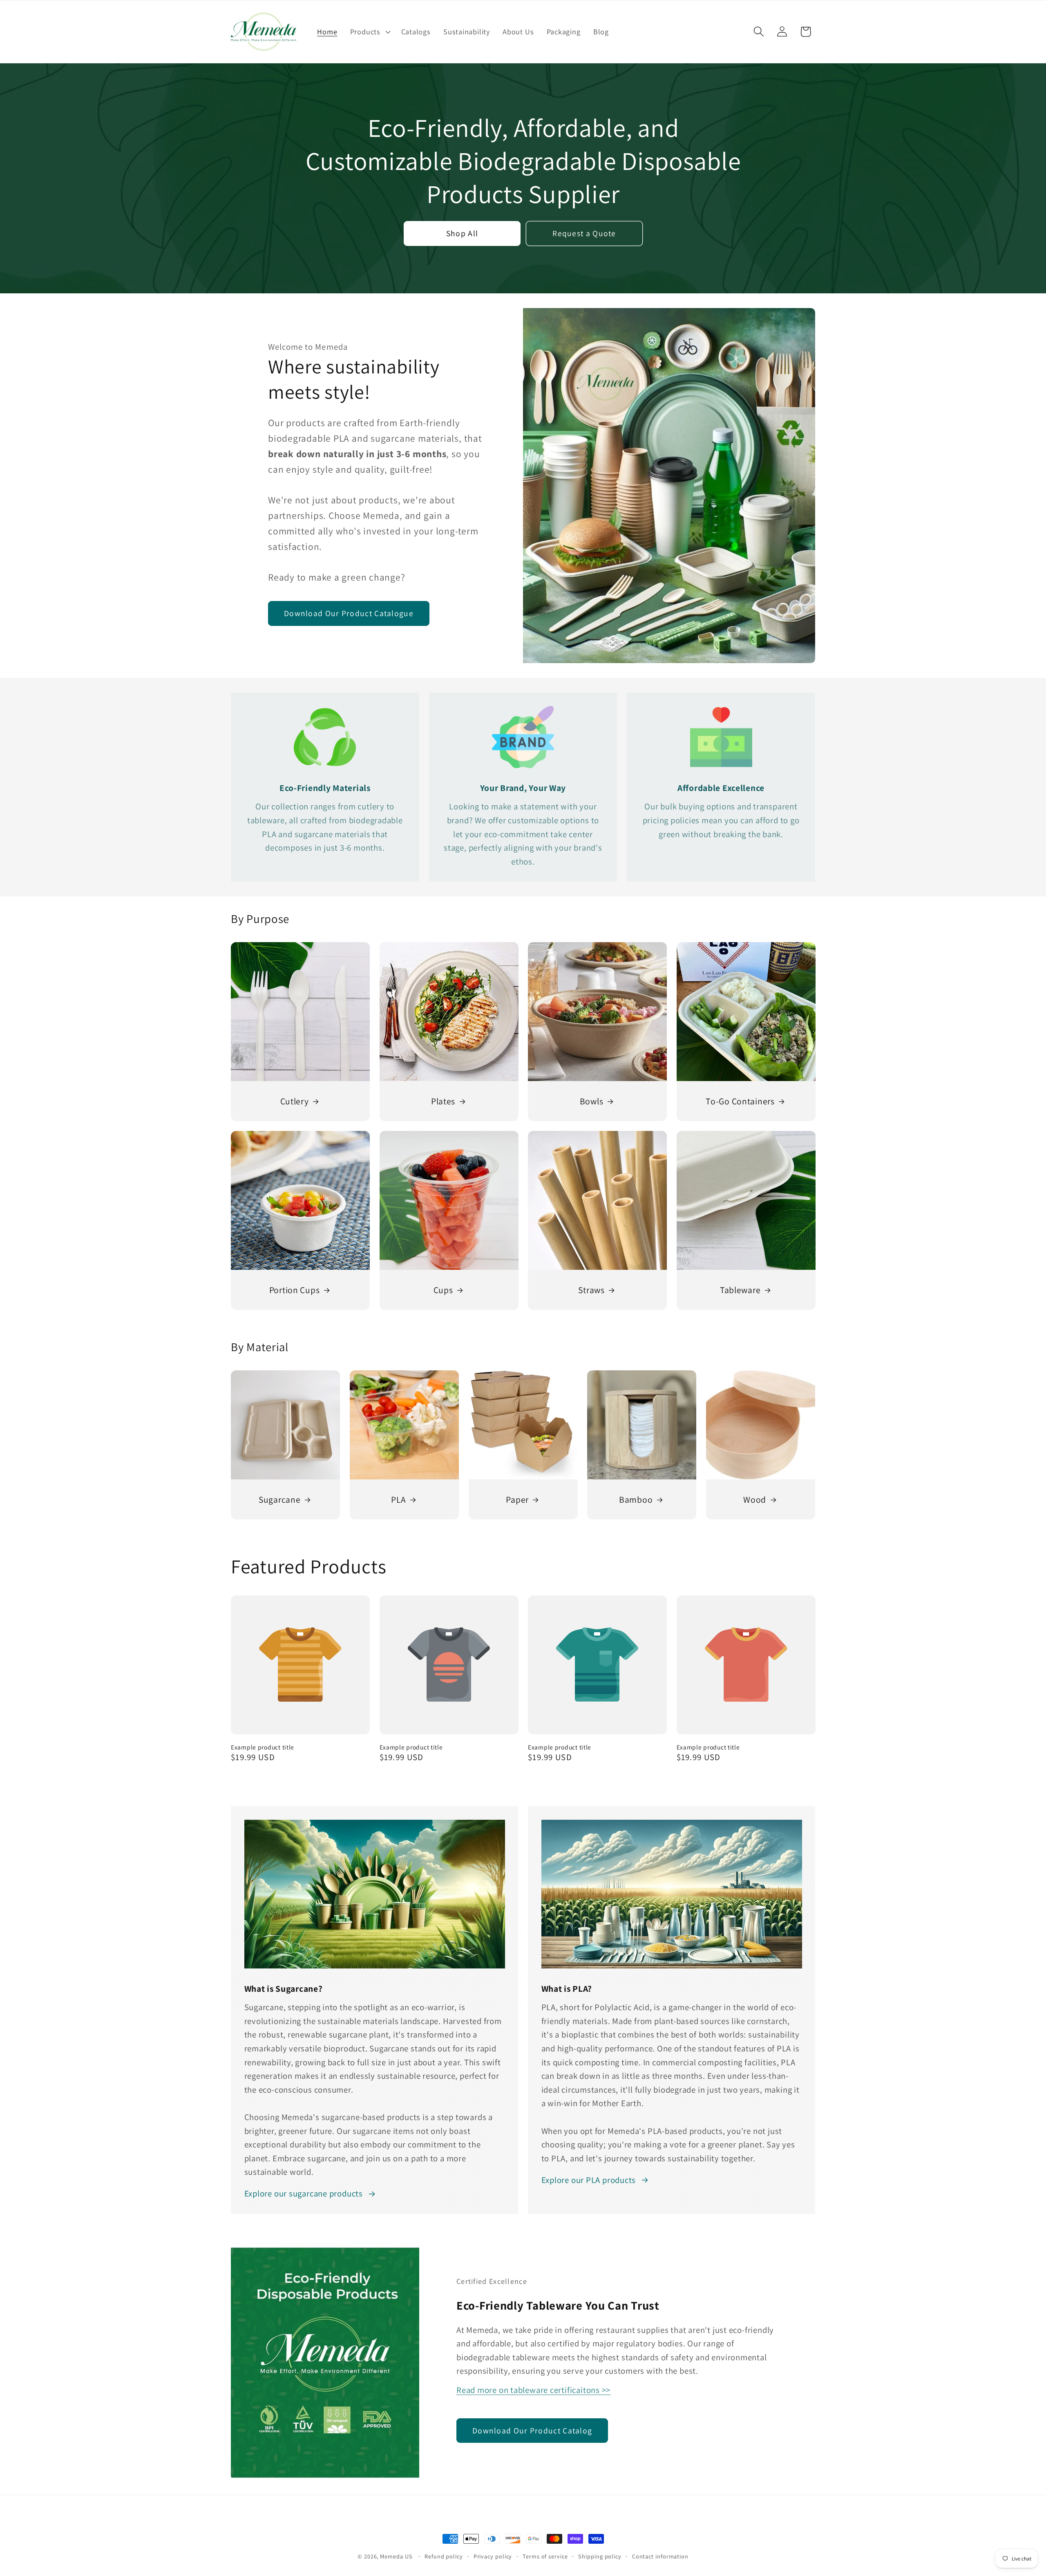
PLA (398, 1499)
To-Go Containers (740, 1101)
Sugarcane (279, 1499)
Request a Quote (584, 233)
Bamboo (636, 1499)
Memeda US (396, 2556)
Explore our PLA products (589, 2180)
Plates (443, 1101)
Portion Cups (295, 1290)
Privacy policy (493, 2556)
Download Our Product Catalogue (349, 614)
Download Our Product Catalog (532, 2430)
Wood (755, 1499)
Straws (591, 1290)
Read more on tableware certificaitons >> (533, 2390)
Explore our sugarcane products (304, 2193)
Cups (443, 1290)
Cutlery (295, 1101)
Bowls (592, 1101)
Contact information (660, 2556)
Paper (517, 1499)
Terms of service (545, 2556)
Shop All (462, 233)
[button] (369, 31)
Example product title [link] (263, 1747)
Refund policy (444, 2556)
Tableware (740, 1290)
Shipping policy (600, 2556)
